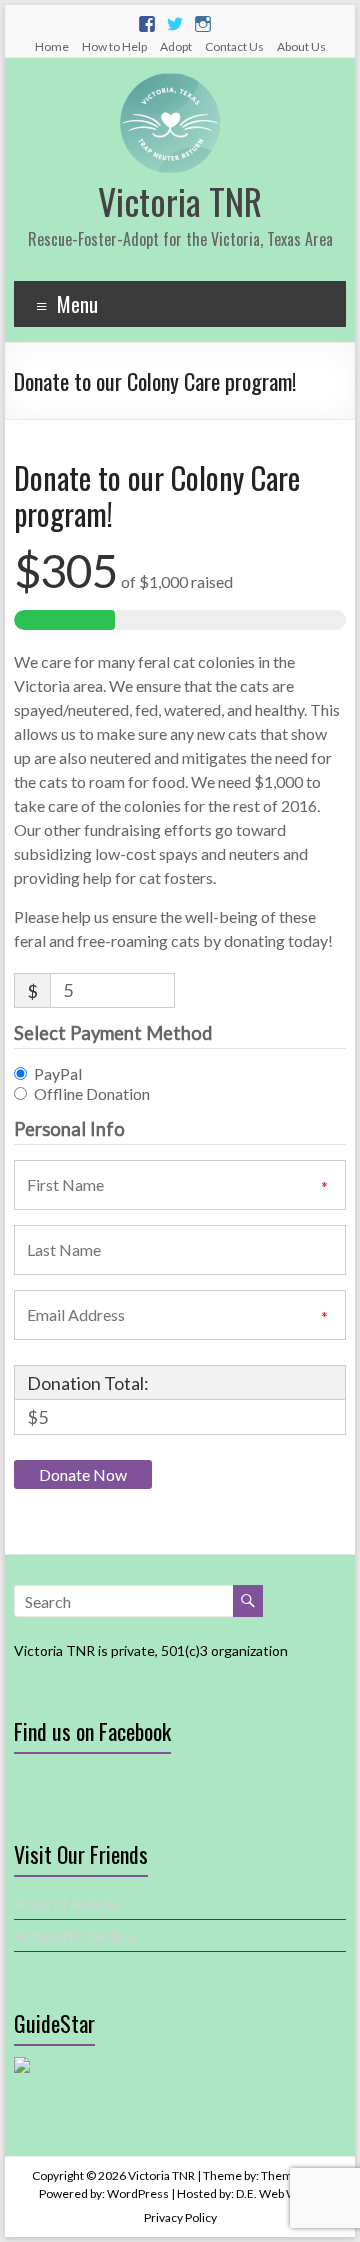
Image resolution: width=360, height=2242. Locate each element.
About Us (301, 46)
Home (52, 46)
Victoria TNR (180, 200)
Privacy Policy (180, 2217)
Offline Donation (92, 1093)
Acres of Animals (66, 1903)
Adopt (176, 46)
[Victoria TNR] (170, 82)
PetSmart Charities (74, 1935)
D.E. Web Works (279, 2193)
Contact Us (234, 46)
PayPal (58, 1073)
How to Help (114, 46)
